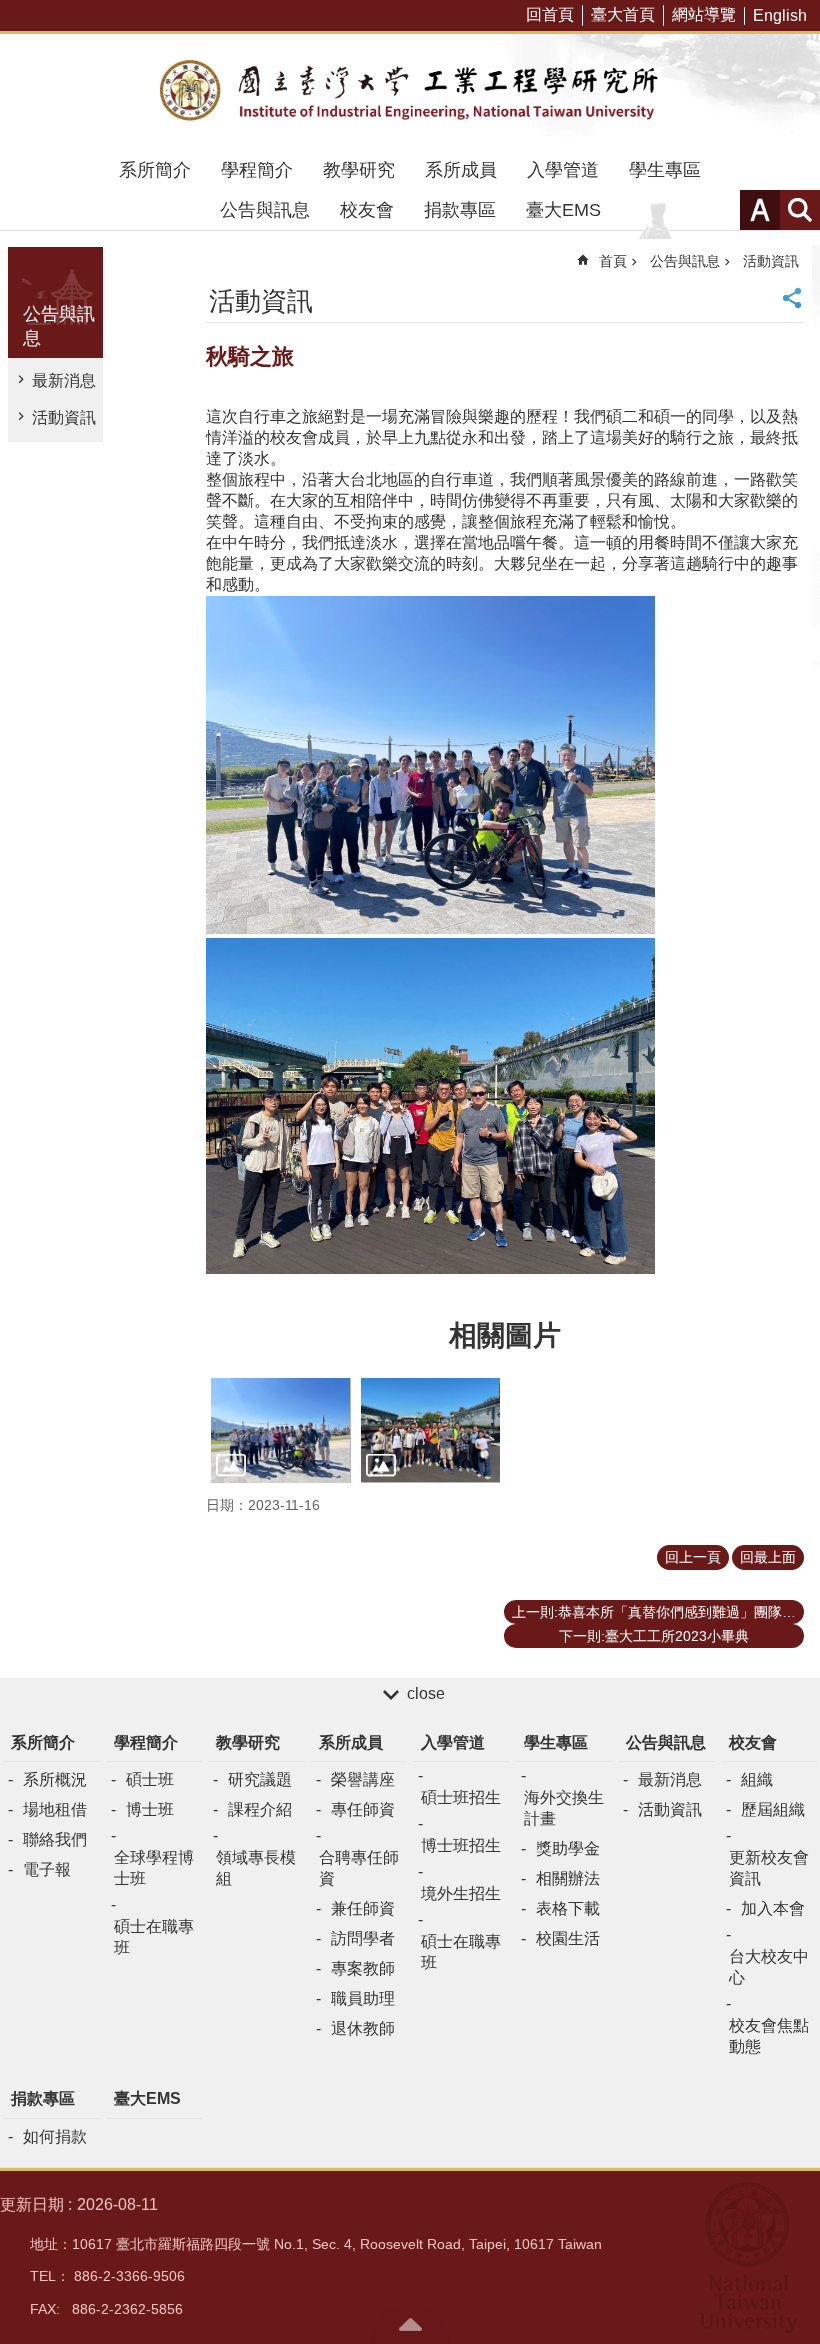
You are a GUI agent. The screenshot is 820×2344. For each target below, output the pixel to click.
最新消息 (64, 380)
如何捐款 (55, 2136)
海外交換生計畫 (564, 1808)
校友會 (367, 210)
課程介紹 (260, 1809)
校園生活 (568, 1938)
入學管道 (563, 170)
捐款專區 (460, 210)
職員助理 (363, 1998)
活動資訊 (64, 417)
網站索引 (800, 210)
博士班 (150, 1809)
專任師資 (363, 1809)
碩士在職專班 (154, 1937)
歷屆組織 (773, 1809)
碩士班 (150, 1779)
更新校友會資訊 (769, 1868)
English (780, 15)
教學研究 (359, 170)
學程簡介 (257, 170)
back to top (410, 2324)
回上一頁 (693, 1557)
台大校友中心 (769, 1967)
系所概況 (55, 1779)
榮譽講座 (363, 1779)
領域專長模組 (256, 1868)
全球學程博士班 (154, 1868)
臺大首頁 (623, 14)
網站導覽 (704, 14)
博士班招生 (461, 1845)
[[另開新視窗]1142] (431, 1430)
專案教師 (363, 1968)
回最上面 (768, 1557)
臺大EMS (563, 210)
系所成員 (461, 170)
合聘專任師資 (359, 1868)
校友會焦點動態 (769, 2036)
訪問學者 (363, 1938)
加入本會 (773, 1908)
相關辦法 (568, 1878)
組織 (757, 1779)
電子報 (47, 1869)
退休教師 (363, 2028)
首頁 (613, 261)
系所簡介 (155, 170)
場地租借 (55, 1809)
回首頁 (550, 14)
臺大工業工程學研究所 (410, 92)
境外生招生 (461, 1893)
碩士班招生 (461, 1797)
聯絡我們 (55, 1839)
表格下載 (568, 1908)
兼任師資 (363, 1908)
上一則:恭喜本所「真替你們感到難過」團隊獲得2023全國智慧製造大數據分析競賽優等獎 (658, 1612)
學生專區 (665, 170)
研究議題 (260, 1779)
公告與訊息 (265, 210)
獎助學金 (568, 1848)
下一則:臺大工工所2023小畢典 (654, 1636)
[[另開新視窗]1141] (281, 1430)
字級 (760, 210)
